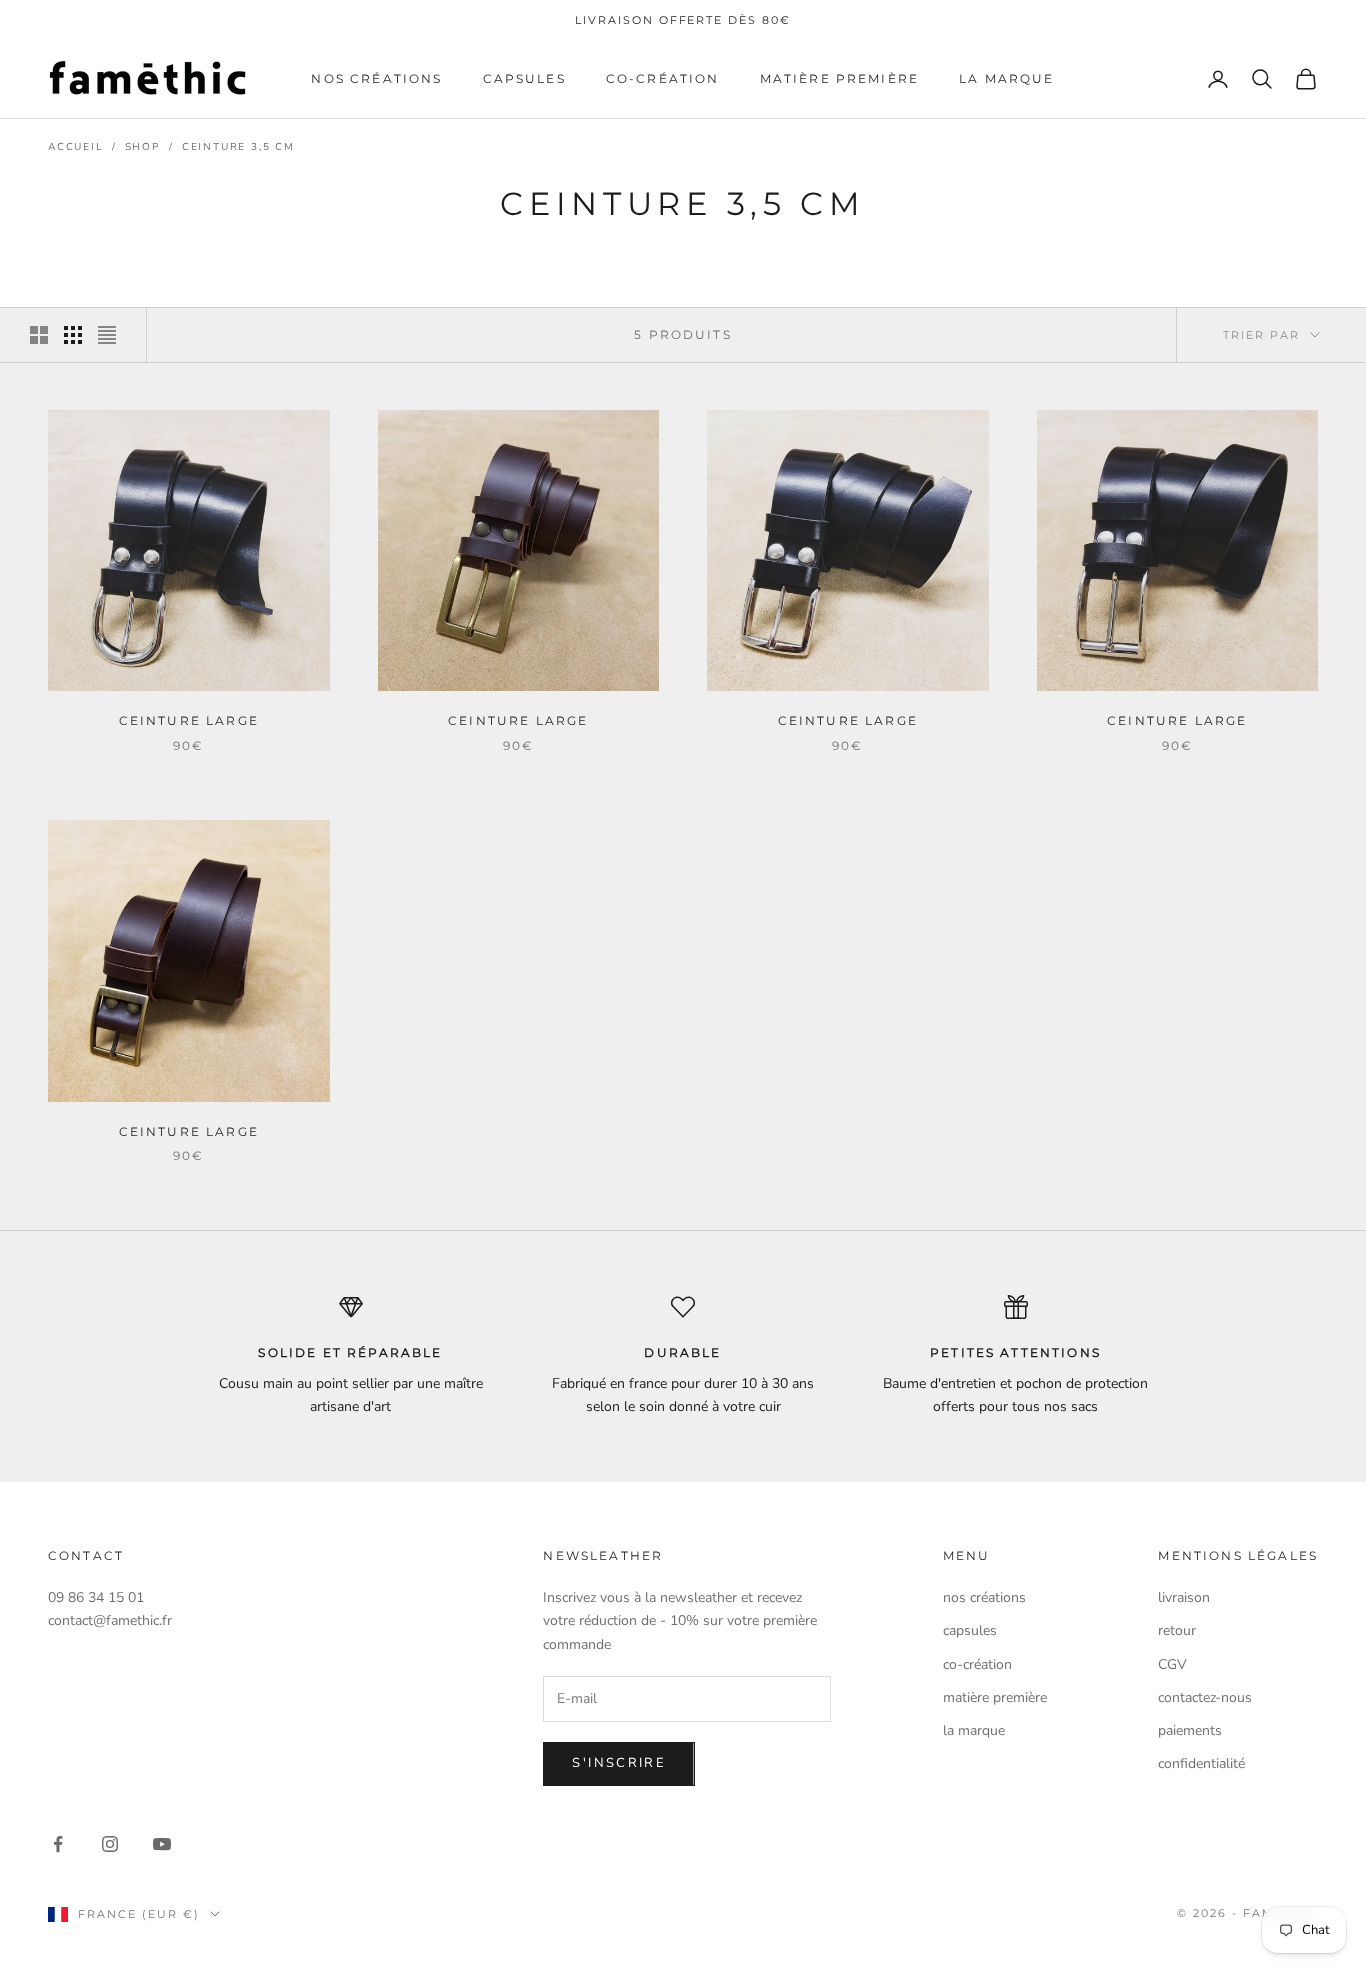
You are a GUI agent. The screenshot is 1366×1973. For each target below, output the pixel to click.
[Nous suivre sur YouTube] (162, 1844)
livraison (1184, 1597)
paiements (1190, 1730)
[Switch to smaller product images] (73, 335)
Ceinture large (189, 720)
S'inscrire (618, 1763)
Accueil (76, 147)
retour (1177, 1630)
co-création (663, 78)
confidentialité (1201, 1763)
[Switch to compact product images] (107, 335)
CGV (1172, 1664)
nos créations (376, 78)
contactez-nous (1205, 1697)
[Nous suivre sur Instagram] (110, 1844)
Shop (143, 147)
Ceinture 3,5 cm (238, 147)
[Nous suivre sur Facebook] (58, 1844)
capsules (524, 78)
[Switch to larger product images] (39, 335)
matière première (840, 78)
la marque (1006, 78)
